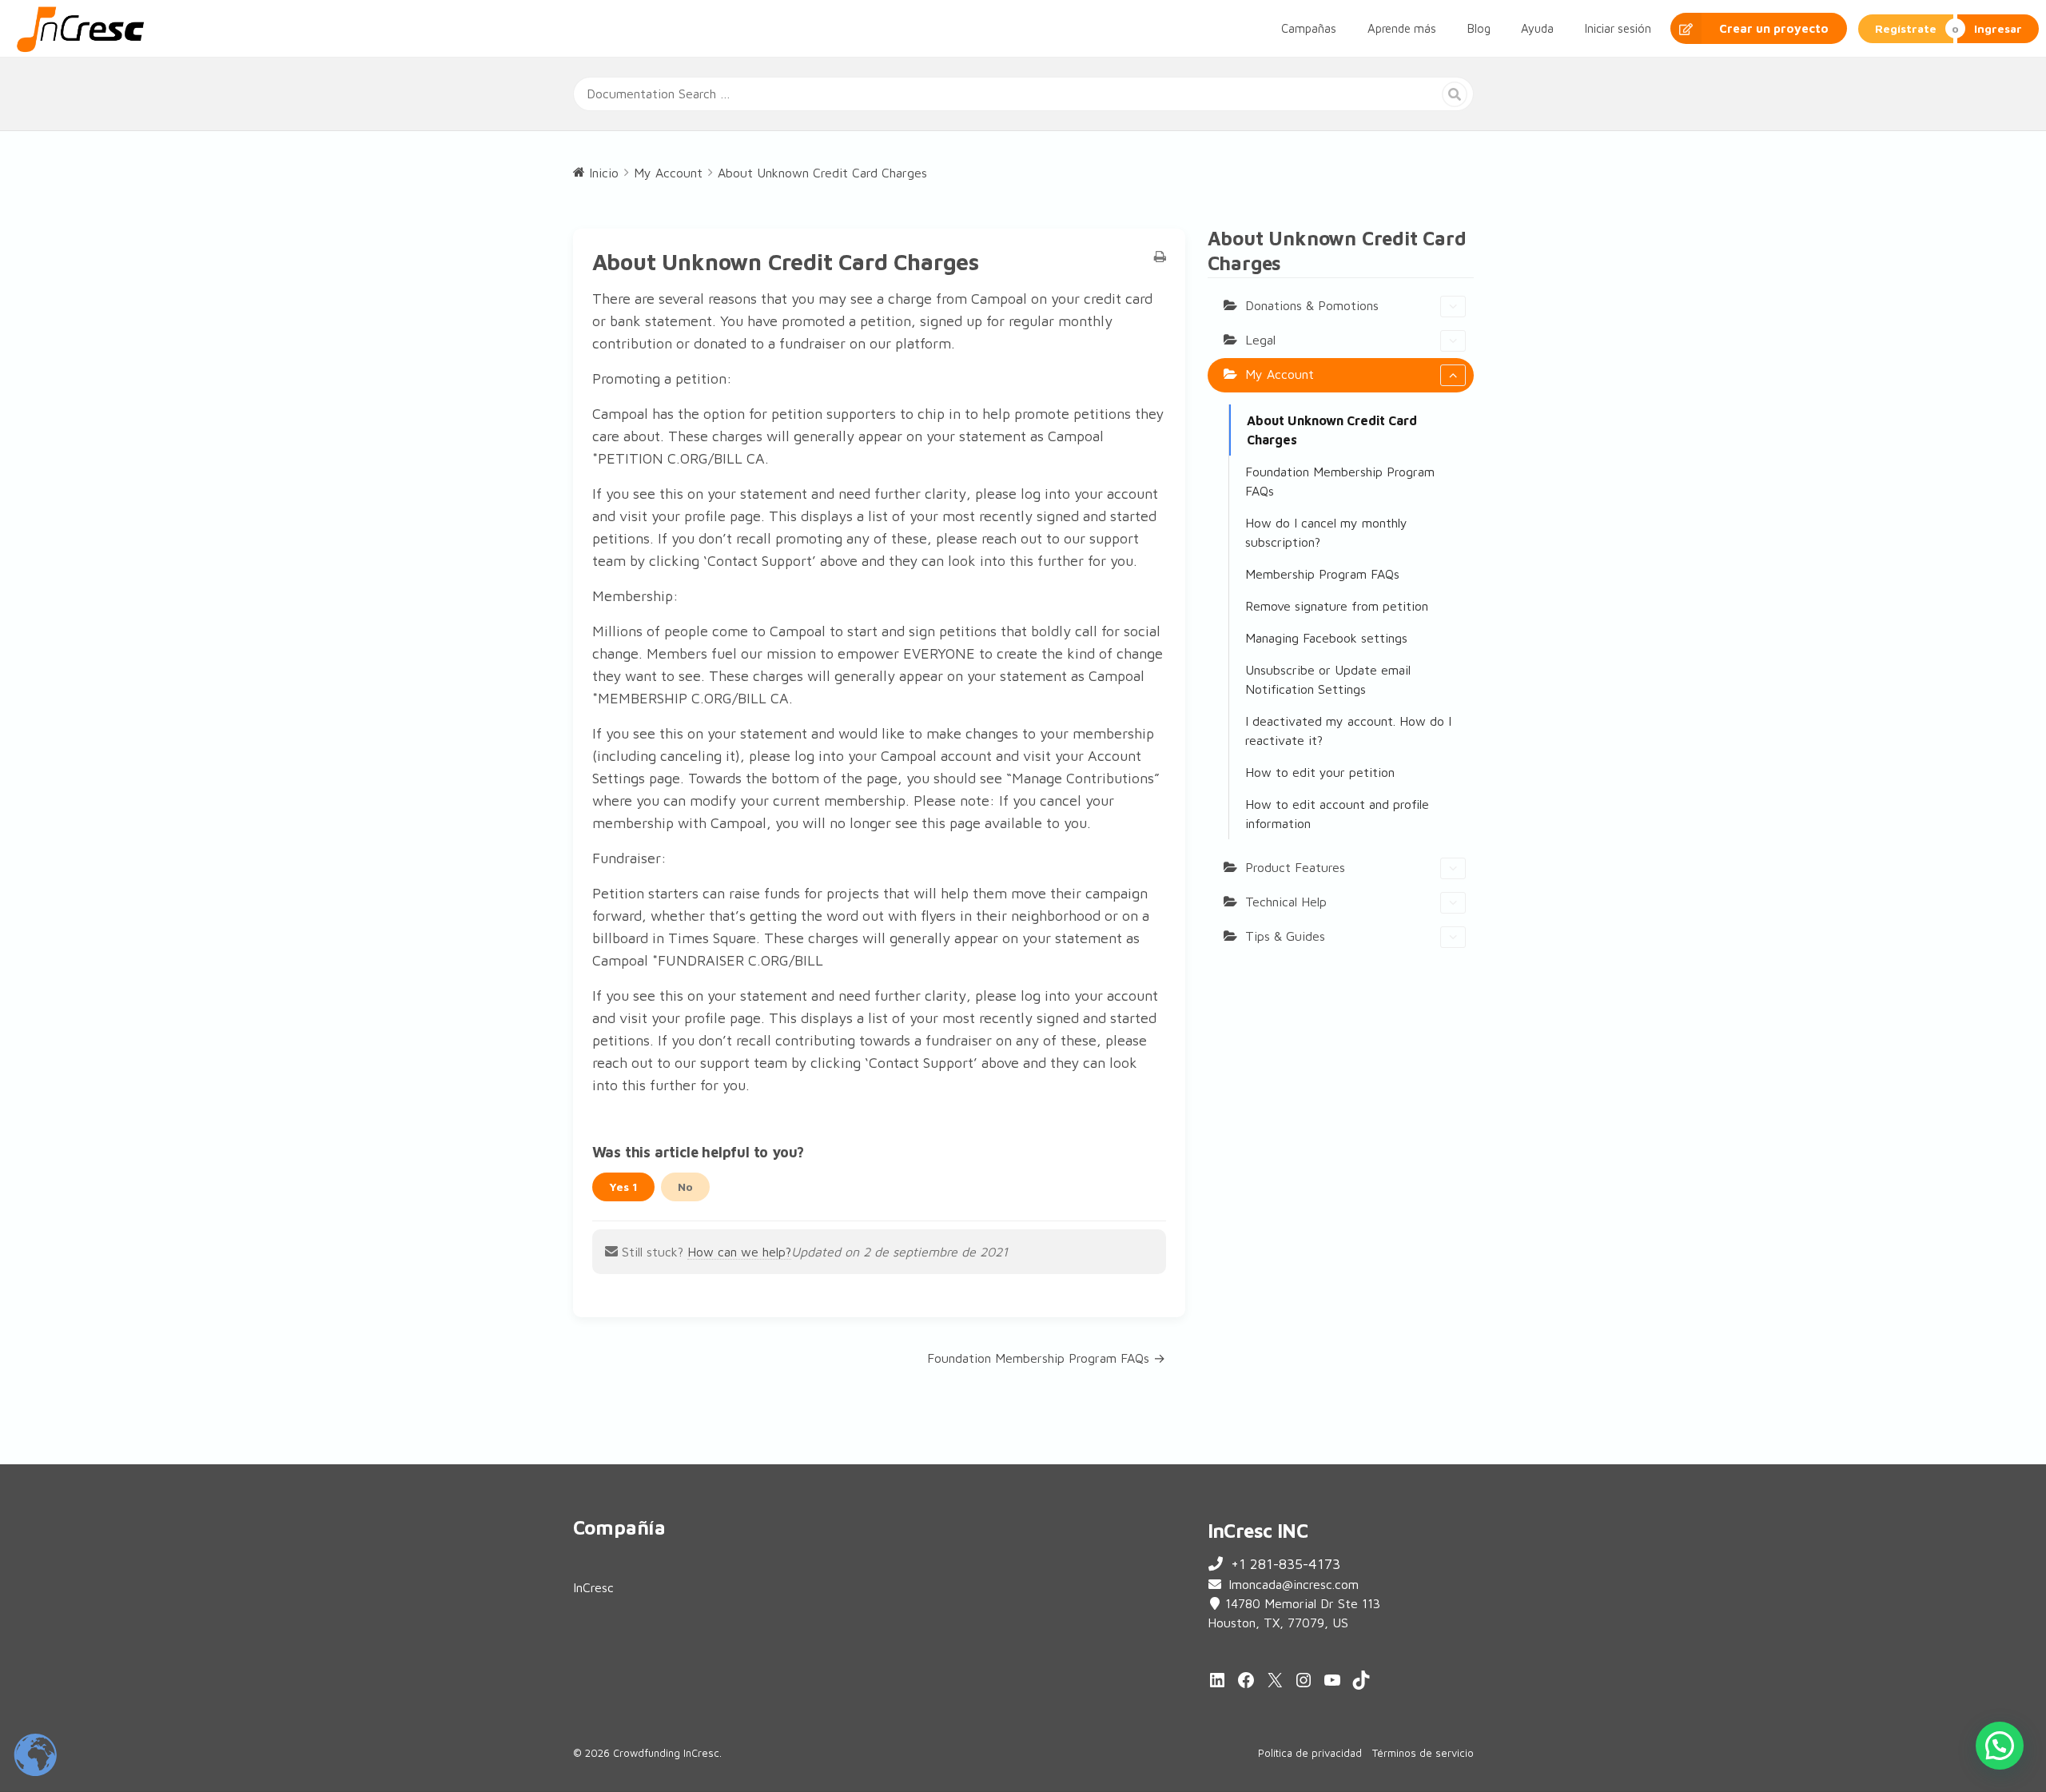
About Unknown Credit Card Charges (1332, 430)
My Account (1280, 374)
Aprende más (1402, 28)
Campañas (1309, 28)
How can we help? (739, 1252)
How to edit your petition (1320, 772)
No (685, 1187)
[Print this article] (1160, 257)
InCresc (593, 1587)
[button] (2000, 1746)
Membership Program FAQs (1322, 574)
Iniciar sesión (1618, 28)
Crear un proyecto (1774, 28)
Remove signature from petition (1337, 606)
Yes (623, 1187)
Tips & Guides (1285, 936)
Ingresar (1998, 28)
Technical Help (1286, 902)
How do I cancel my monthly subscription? (1326, 532)
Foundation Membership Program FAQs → (1046, 1358)
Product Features (1295, 867)
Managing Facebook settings (1326, 638)
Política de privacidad (1310, 1753)
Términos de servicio (1423, 1753)
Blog (1479, 28)
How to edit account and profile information (1337, 814)
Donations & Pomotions (1312, 305)
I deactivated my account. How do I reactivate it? (1348, 731)
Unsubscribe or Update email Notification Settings (1328, 679)
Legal (1260, 340)
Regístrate (1906, 28)
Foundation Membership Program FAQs (1340, 481)
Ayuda (1537, 28)
